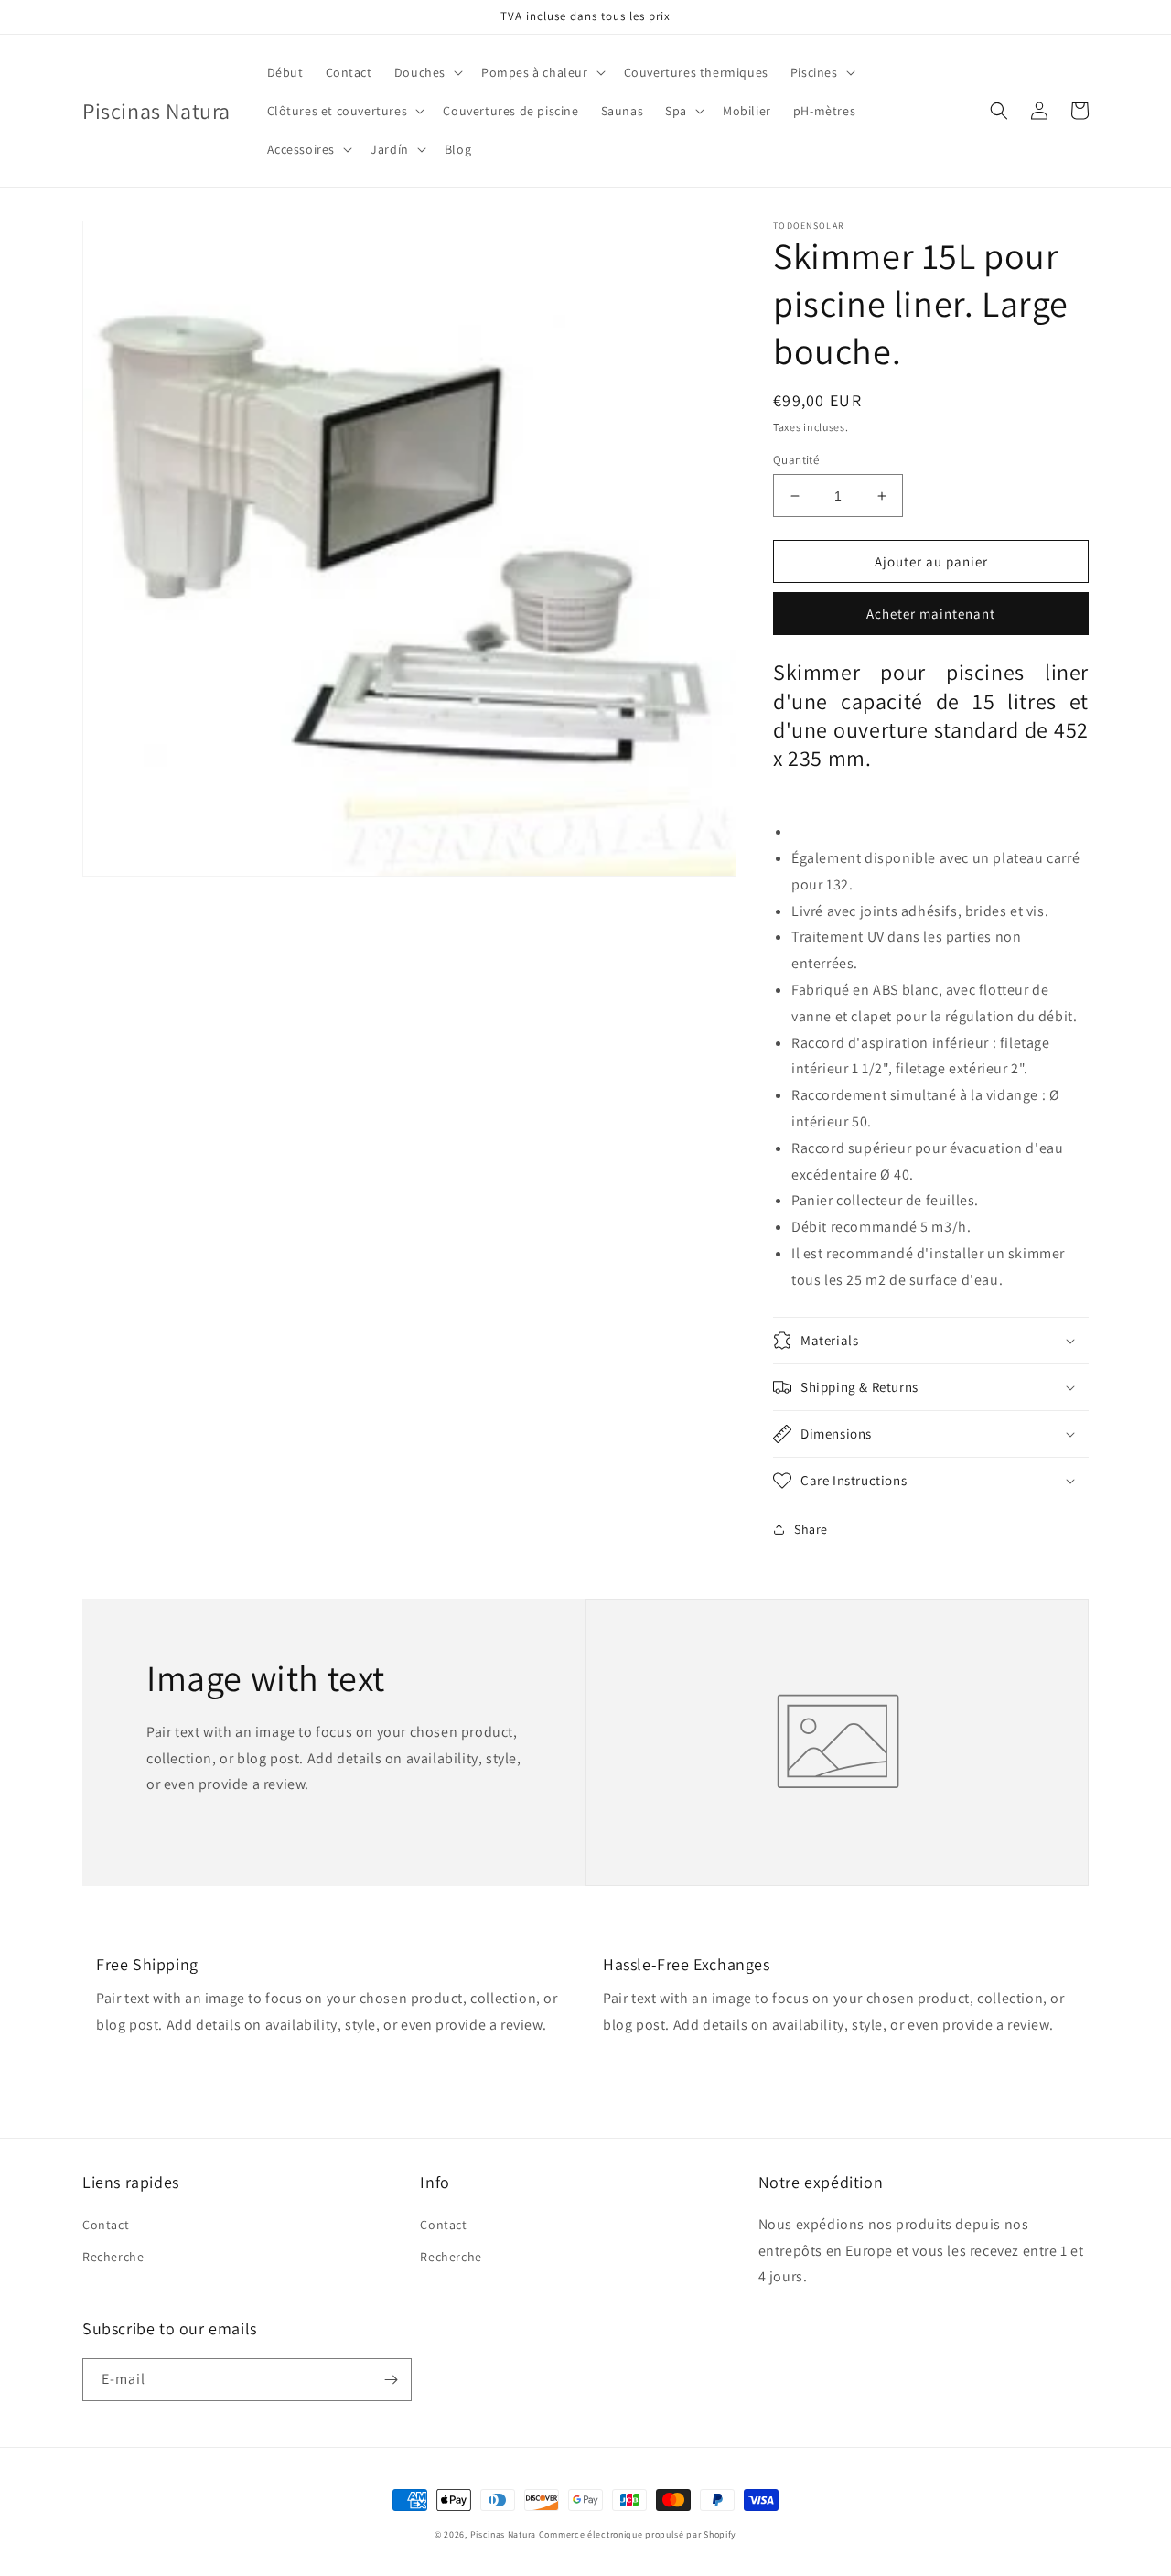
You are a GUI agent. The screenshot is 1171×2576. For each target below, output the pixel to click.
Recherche (113, 2257)
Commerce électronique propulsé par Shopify (638, 2534)
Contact (106, 2225)
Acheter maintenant (931, 614)
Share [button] (811, 1529)
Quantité (796, 460)
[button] (427, 72)
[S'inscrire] (391, 2380)
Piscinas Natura (504, 2534)
